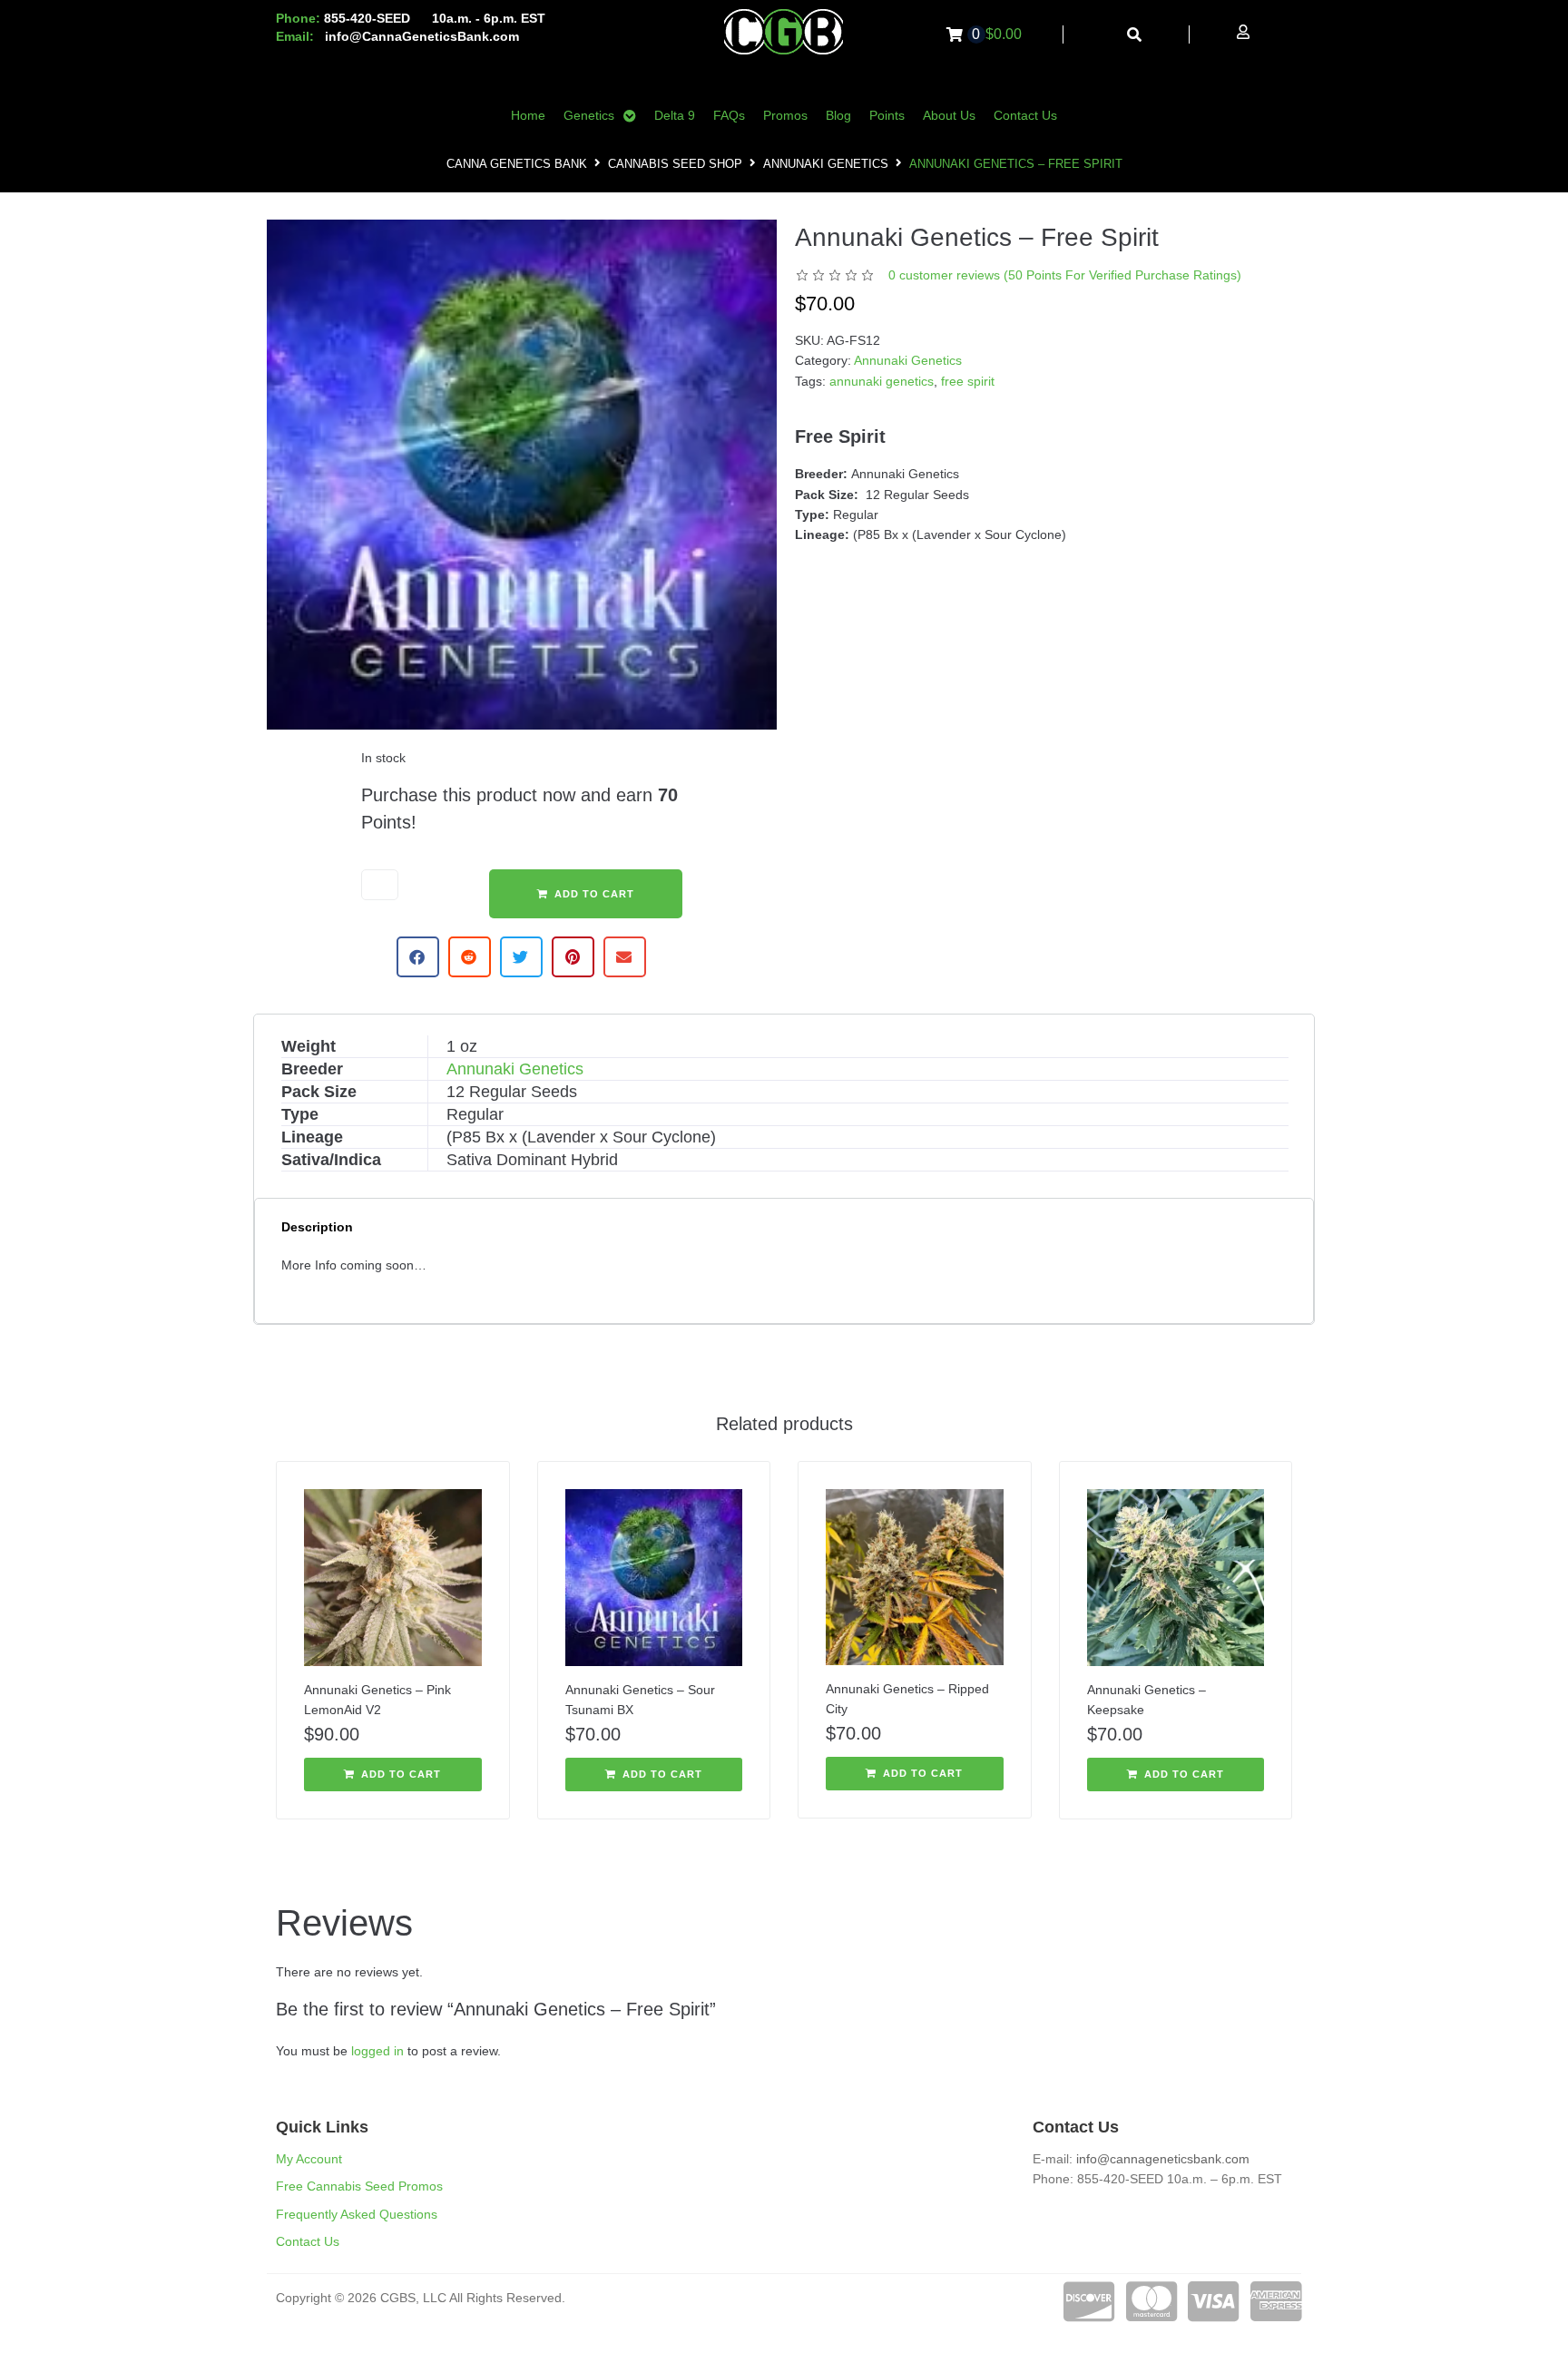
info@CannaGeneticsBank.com (422, 36)
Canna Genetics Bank (517, 164)
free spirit (968, 381)
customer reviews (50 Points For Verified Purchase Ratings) (1065, 275)
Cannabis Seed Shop (675, 164)
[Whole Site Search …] (1135, 35)
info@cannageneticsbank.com (1163, 2159)
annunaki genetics (882, 381)
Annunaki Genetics (826, 164)
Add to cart (594, 894)
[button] (418, 957)
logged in (377, 2051)
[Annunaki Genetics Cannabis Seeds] (522, 475)
